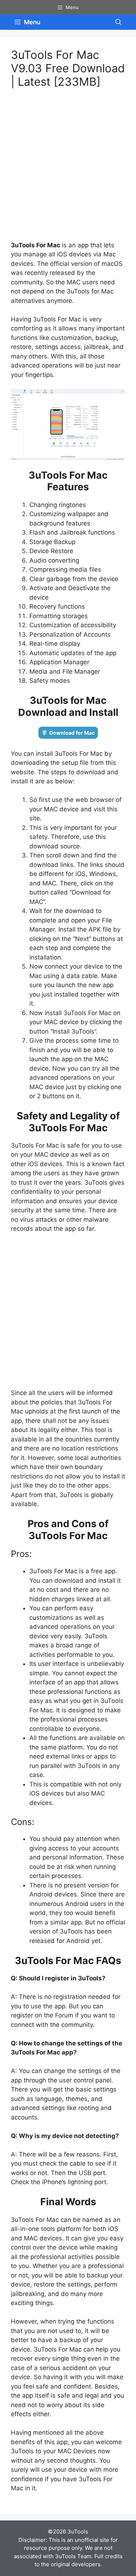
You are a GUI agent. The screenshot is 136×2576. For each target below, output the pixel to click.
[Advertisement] (68, 169)
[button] (118, 22)
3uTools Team (73, 2556)
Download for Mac (72, 733)
